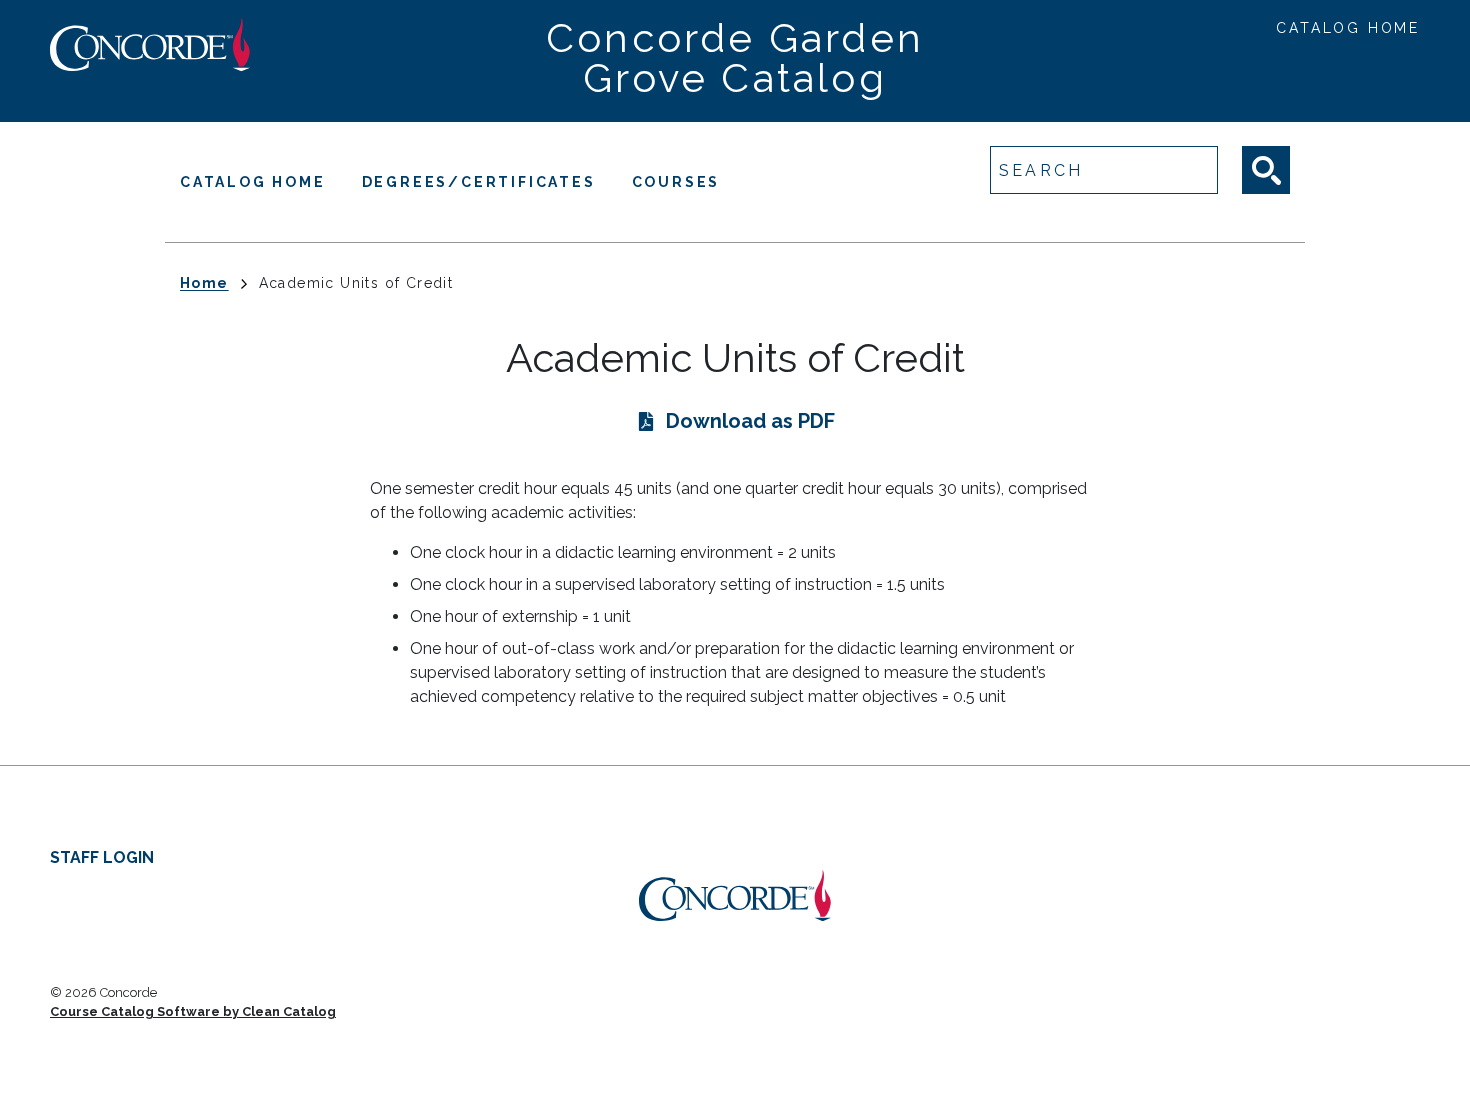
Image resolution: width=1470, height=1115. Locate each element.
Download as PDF (750, 421)
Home (204, 283)
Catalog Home (1348, 28)
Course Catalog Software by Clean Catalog (193, 1011)
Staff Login (102, 857)
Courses (676, 182)
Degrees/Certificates (479, 182)
